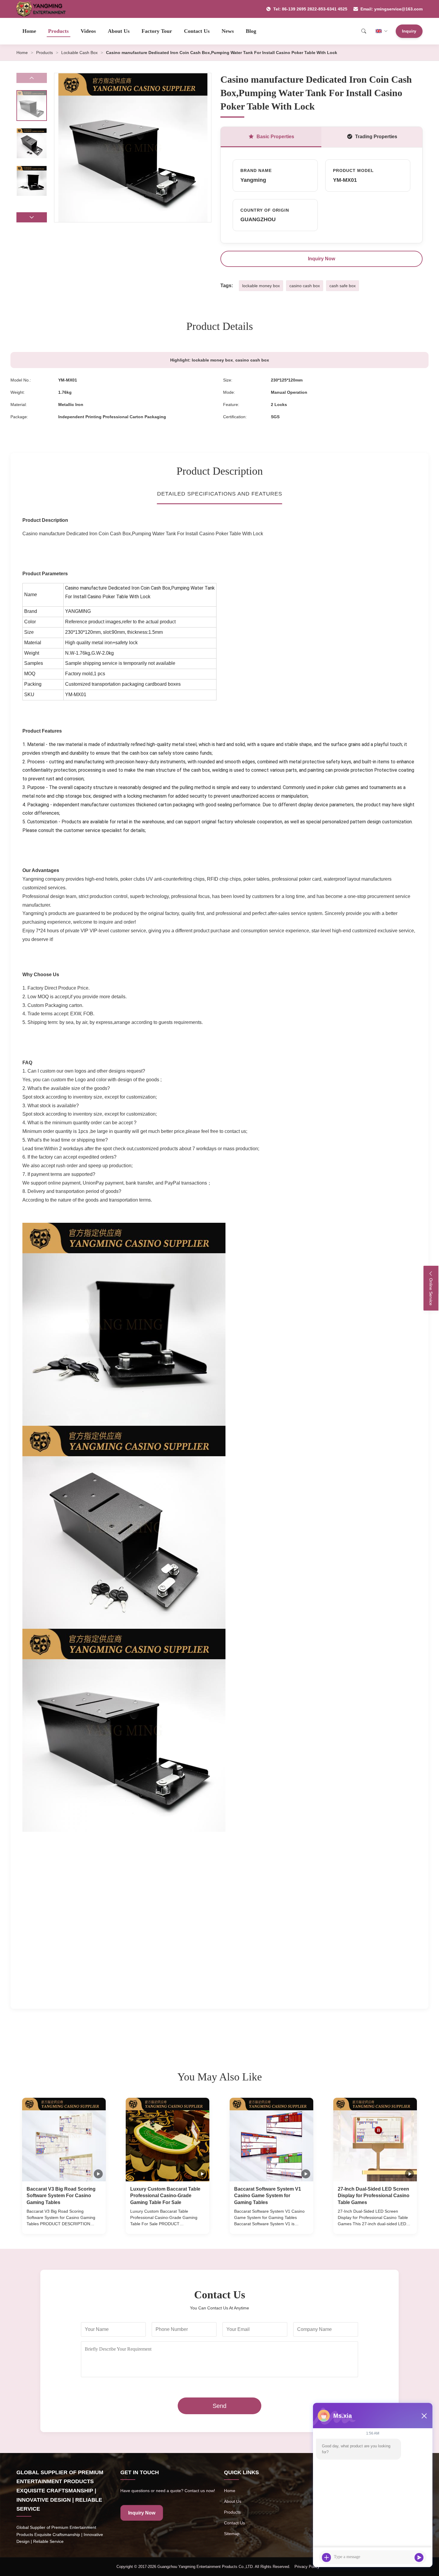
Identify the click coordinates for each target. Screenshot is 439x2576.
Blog (251, 31)
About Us (119, 31)
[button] (32, 217)
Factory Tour (157, 31)
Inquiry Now (321, 259)
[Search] (364, 31)
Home (29, 31)
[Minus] (424, 2416)
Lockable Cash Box (79, 53)
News (228, 31)
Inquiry (409, 31)
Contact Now (64, 2224)
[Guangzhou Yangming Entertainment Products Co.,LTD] (44, 9)
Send (219, 2406)
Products (58, 31)
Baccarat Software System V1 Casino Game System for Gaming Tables (268, 2196)
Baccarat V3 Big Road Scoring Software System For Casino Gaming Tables (61, 2196)
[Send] (419, 2557)
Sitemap (232, 2534)
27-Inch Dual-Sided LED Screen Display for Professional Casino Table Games (374, 2196)
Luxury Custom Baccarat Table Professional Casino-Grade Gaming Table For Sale (165, 2196)
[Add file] (326, 2557)
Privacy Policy (307, 2567)
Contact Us (197, 31)
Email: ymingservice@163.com (392, 9)
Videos (88, 31)
